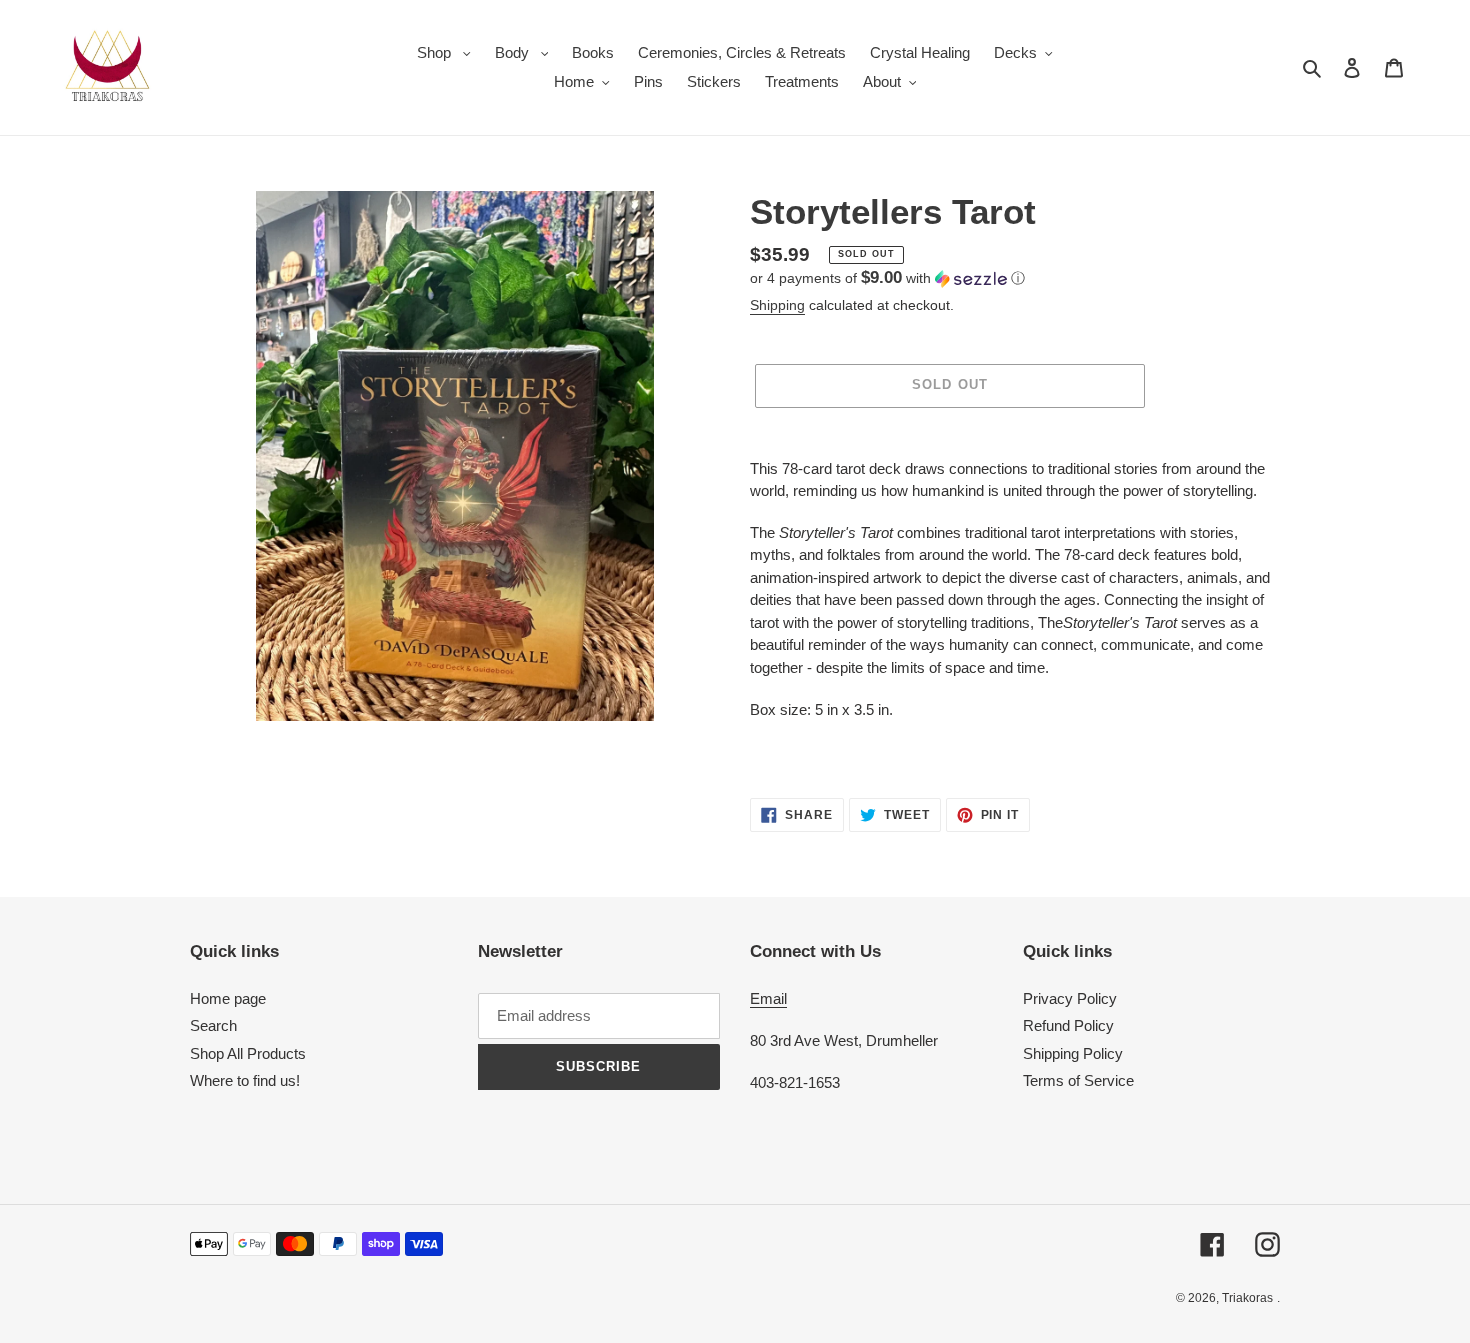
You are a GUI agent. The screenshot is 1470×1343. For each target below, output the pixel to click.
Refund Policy (1068, 1025)
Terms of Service (1078, 1080)
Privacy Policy (1070, 998)
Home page (228, 998)
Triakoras (1247, 1298)
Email (768, 998)
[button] (887, 278)
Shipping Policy (1073, 1053)
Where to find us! (245, 1080)
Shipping (777, 305)
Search (213, 1025)
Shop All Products (248, 1053)
